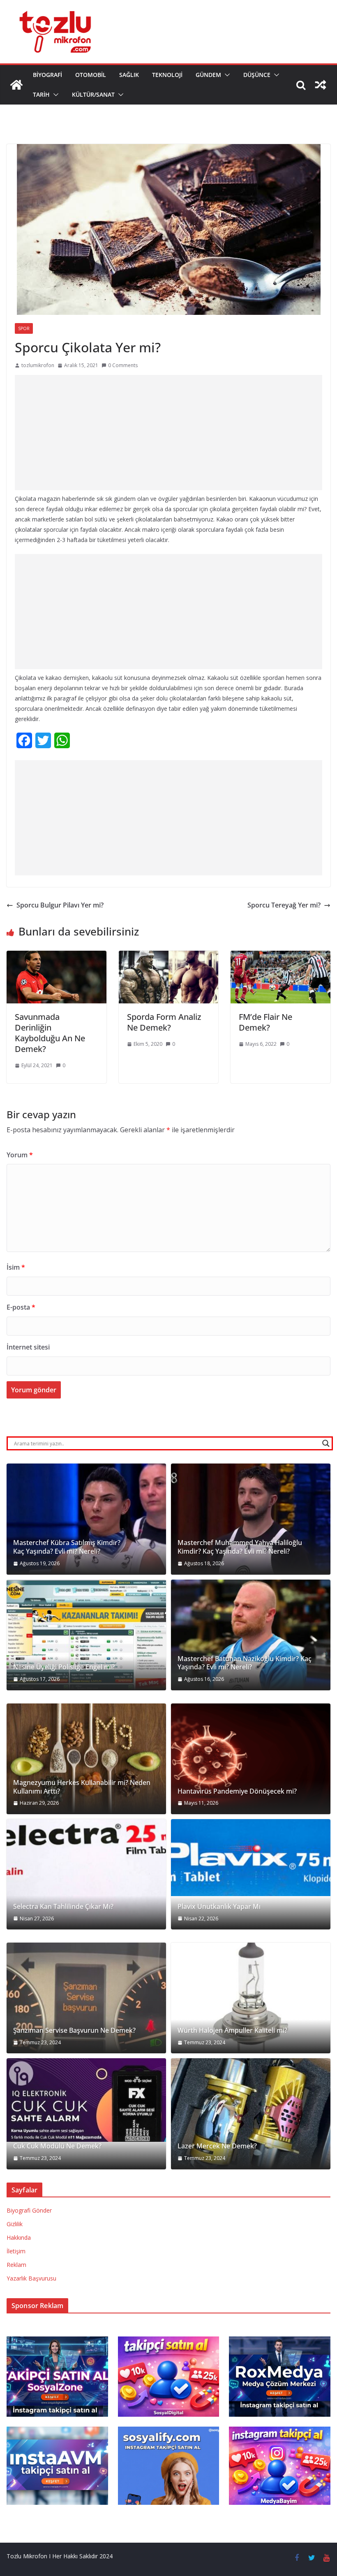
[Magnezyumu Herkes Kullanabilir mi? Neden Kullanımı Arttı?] (86, 1759)
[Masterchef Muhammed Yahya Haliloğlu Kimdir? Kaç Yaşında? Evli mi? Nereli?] (251, 1519)
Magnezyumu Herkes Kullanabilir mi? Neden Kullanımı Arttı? (82, 1787)
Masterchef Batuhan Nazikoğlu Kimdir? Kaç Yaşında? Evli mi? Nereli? (245, 1663)
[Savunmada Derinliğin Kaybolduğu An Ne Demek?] (57, 956)
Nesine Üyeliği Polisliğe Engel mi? (64, 1667)
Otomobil (91, 75)
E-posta (21, 1307)
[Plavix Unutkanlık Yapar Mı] (251, 1858)
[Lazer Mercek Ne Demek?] (251, 2114)
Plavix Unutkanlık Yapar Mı (219, 1907)
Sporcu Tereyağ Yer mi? (284, 905)
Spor (24, 328)
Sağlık (129, 75)
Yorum (20, 1155)
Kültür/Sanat (93, 94)
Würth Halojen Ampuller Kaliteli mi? (232, 2030)
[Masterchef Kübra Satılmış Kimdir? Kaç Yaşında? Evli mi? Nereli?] (86, 1519)
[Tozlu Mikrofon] (16, 85)
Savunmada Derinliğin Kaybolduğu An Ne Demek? (50, 1033)
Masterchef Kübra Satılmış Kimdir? (67, 1543)
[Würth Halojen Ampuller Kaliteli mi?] (251, 1998)
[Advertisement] (168, 433)
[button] (226, 75)
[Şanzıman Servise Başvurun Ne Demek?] (86, 1998)
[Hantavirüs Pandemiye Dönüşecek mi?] (251, 1759)
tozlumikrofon (38, 365)
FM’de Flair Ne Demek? (265, 1022)
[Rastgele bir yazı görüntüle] (321, 85)
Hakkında (19, 2237)
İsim (16, 1267)
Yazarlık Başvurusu (31, 2278)
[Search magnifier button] (326, 1443)
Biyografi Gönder (29, 2210)
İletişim (16, 2251)
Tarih (41, 94)
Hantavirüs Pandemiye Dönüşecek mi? (237, 1791)
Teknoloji (167, 75)
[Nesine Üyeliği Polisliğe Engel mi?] (86, 1635)
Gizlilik (15, 2224)
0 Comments (123, 365)
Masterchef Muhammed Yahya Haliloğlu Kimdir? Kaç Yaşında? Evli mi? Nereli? (240, 1547)
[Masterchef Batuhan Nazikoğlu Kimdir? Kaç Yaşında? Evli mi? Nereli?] (251, 1635)
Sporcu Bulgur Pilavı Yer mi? (60, 905)
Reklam (16, 2265)
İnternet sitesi (28, 1347)
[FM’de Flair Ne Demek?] (280, 956)
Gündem (208, 75)
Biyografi (47, 75)
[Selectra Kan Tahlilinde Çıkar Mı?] (86, 1874)
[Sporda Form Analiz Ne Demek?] (169, 956)
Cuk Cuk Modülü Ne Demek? (57, 2146)
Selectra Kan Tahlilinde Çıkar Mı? (63, 1907)
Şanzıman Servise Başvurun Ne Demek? (74, 2030)
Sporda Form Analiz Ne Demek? (164, 1022)
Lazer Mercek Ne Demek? (217, 2146)
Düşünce (257, 75)
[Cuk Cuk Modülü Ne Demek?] (86, 2100)
